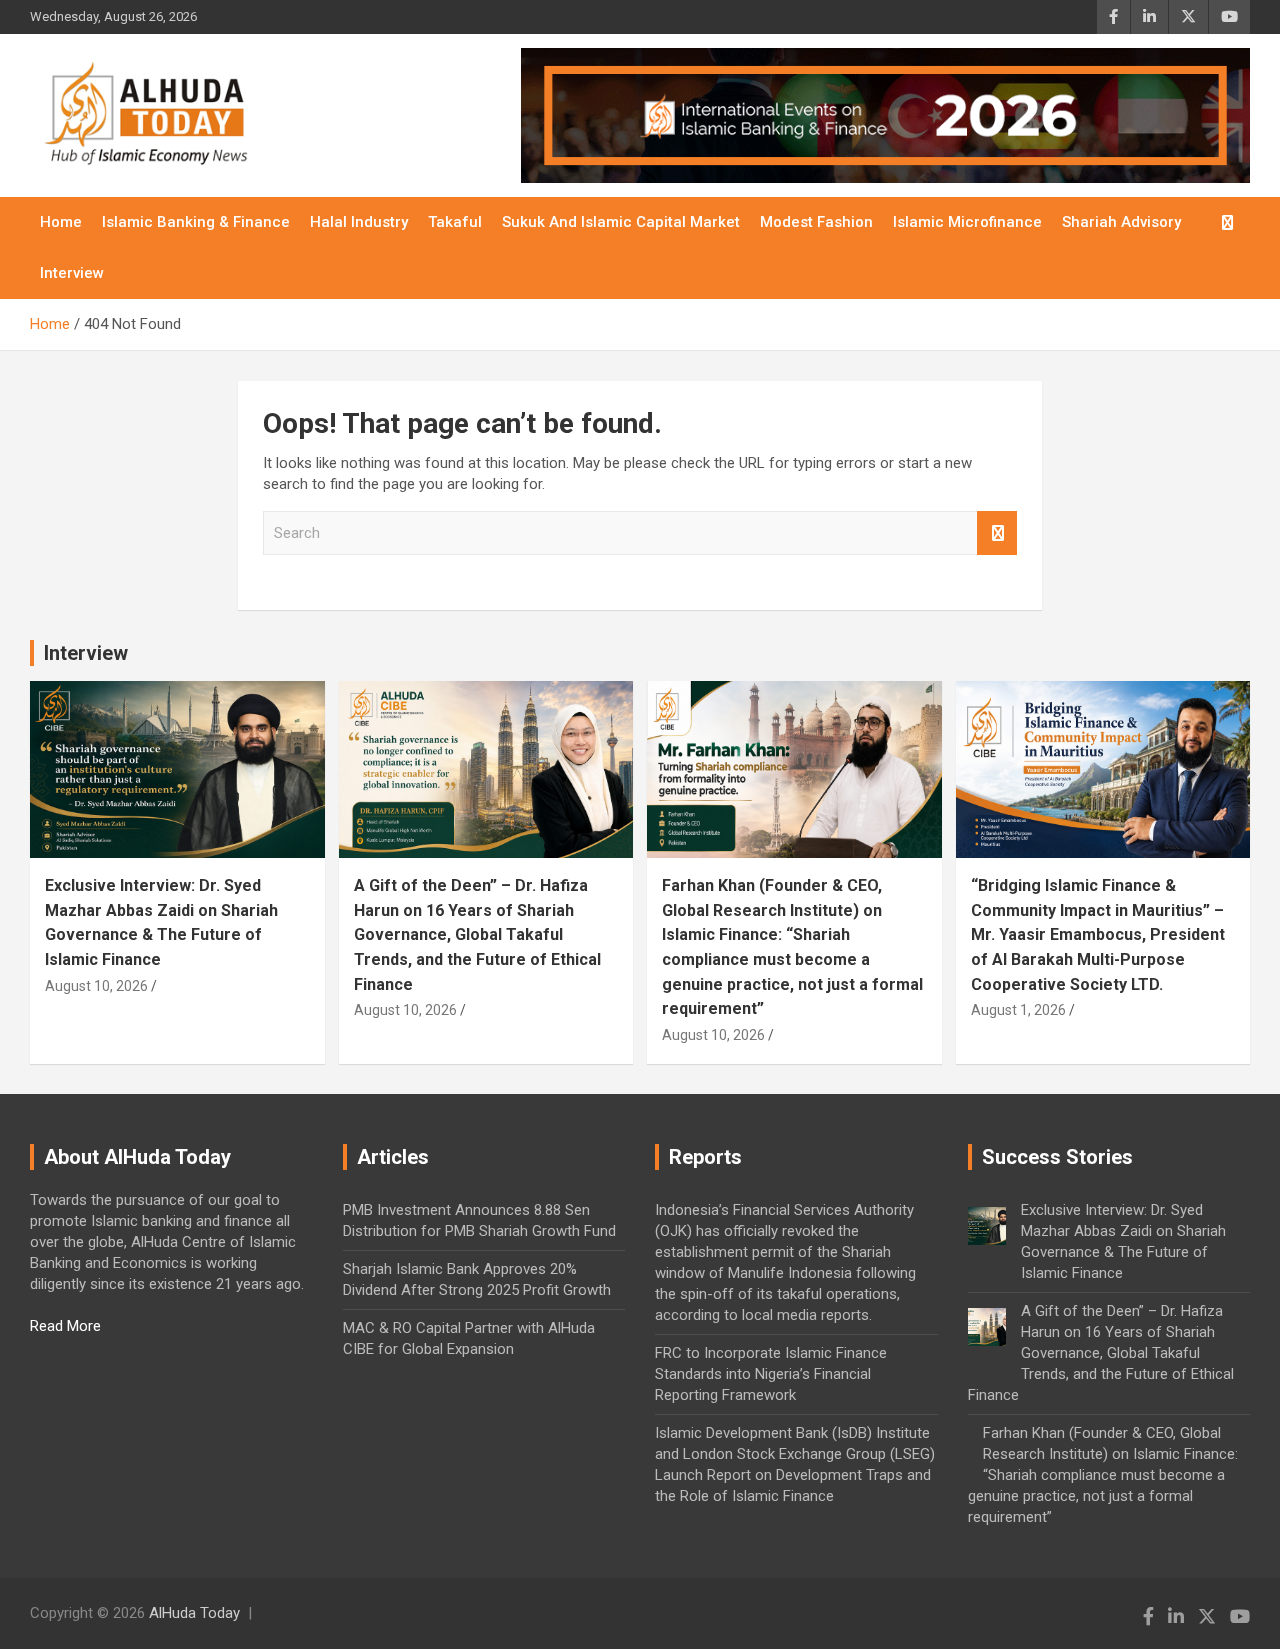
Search (997, 533)
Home (61, 222)
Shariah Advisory (1121, 222)
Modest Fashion (816, 222)
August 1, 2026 (1018, 1010)
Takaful (455, 222)
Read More (65, 1326)
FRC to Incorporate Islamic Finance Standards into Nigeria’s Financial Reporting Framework (771, 1374)
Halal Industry (359, 222)
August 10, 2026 (96, 986)
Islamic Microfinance (967, 222)
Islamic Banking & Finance (196, 222)
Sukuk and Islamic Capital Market (621, 222)
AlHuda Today (194, 1613)
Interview (72, 273)
